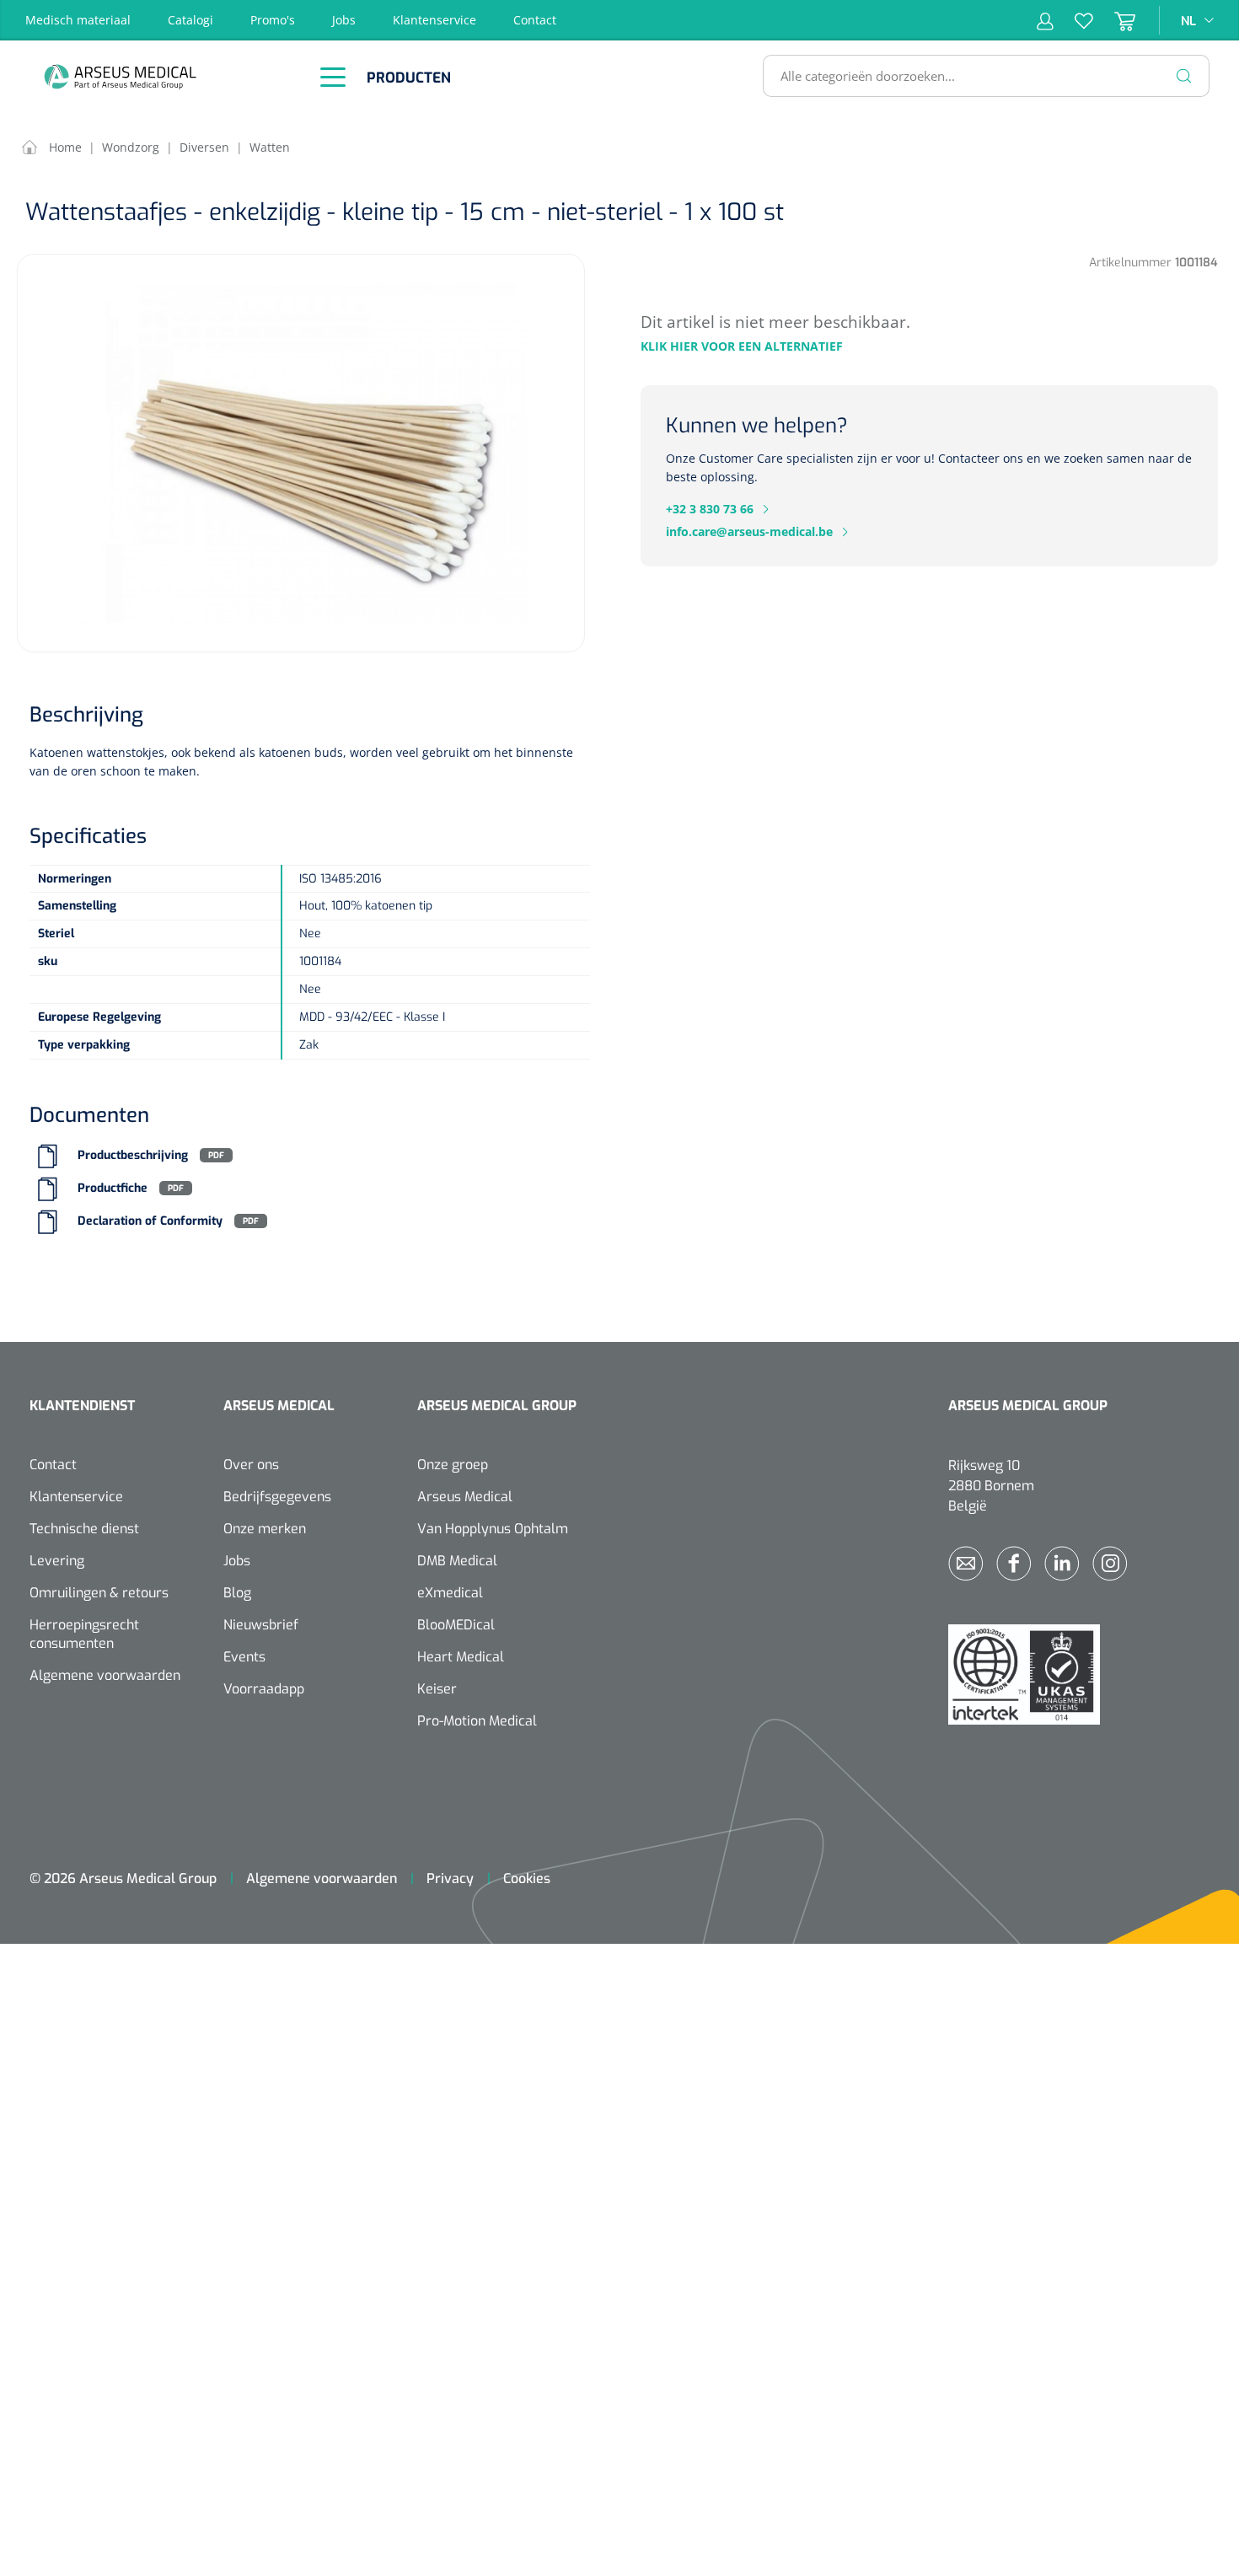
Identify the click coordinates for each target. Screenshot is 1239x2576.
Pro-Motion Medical (477, 1721)
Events (244, 1657)
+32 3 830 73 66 (710, 509)
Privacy (450, 1878)
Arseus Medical (465, 1497)
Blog (237, 1593)
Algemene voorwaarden (105, 1675)
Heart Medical (461, 1657)
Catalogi (190, 20)
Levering (57, 1561)
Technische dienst (84, 1529)
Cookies (527, 1878)
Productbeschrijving (133, 1155)
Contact (535, 20)
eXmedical (450, 1593)
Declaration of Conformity (150, 1221)
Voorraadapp (264, 1689)
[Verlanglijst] (1073, 20)
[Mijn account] (1045, 20)
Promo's (273, 20)
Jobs (344, 20)
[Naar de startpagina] (164, 76)
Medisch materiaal (78, 20)
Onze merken (265, 1529)
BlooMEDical (456, 1625)
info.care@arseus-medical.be (749, 531)
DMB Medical (457, 1561)
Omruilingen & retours (99, 1593)
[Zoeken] (1184, 76)
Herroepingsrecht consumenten (84, 1634)
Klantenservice (434, 20)
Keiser (437, 1689)
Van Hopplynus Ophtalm (493, 1529)
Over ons (251, 1465)
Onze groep (453, 1465)
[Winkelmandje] (1114, 20)
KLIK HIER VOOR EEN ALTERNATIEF (742, 346)
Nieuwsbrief (261, 1625)
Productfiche (113, 1188)
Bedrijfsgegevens (277, 1497)
